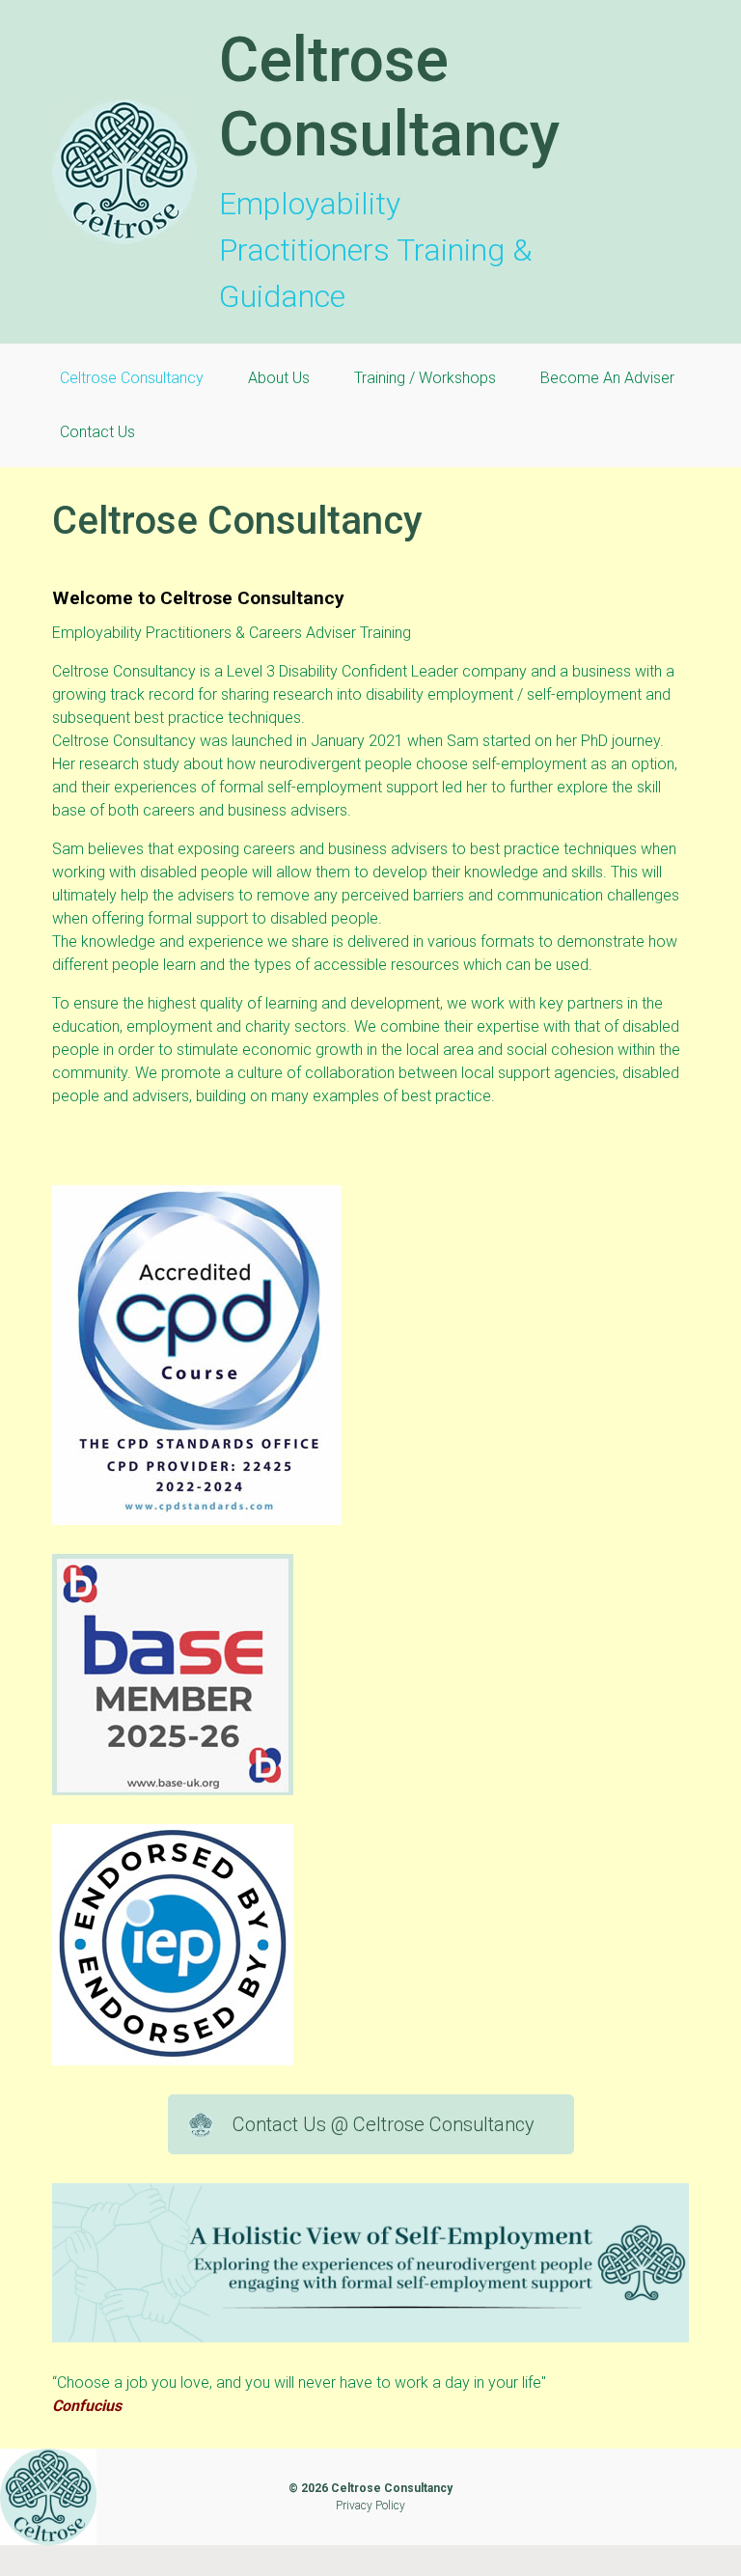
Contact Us (97, 432)
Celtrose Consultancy (389, 97)
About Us (279, 378)
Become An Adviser (607, 378)
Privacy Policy (370, 2506)
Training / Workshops (425, 378)
